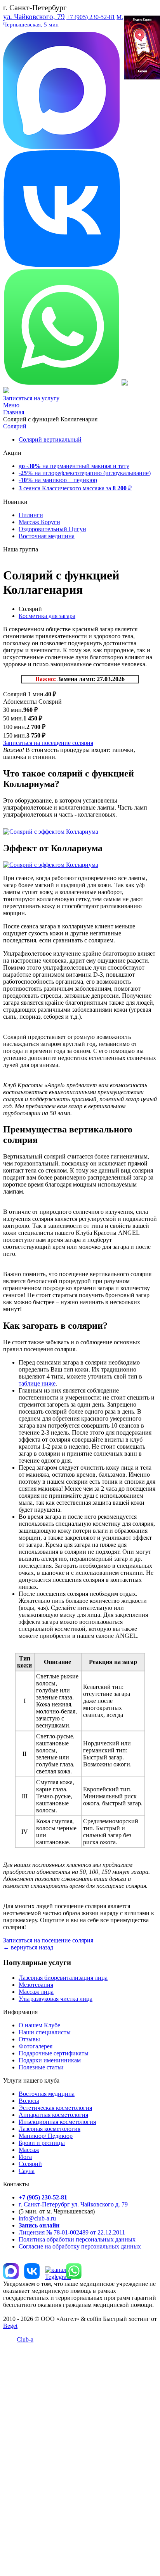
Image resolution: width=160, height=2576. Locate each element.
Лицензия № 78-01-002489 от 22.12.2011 (72, 2232)
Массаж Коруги (39, 522)
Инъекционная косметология (57, 2122)
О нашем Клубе (39, 2025)
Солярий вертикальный (50, 439)
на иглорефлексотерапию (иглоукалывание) (85, 473)
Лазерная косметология (50, 2129)
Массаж (29, 2150)
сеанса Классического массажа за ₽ (75, 488)
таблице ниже (37, 1383)
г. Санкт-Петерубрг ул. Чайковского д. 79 (73, 2204)
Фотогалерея (36, 2046)
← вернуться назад (28, 1947)
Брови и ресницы (42, 2143)
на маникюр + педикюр (58, 480)
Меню (11, 405)
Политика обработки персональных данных (77, 2239)
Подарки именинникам (50, 2060)
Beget (10, 2326)
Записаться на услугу (31, 398)
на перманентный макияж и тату (74, 466)
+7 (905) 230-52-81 (91, 17)
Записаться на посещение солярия (48, 743)
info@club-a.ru (37, 2218)
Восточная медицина (47, 536)
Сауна (27, 2171)
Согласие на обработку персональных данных (80, 2246)
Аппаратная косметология (53, 2115)
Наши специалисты (45, 2032)
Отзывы (29, 2039)
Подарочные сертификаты (54, 2053)
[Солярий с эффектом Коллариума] (51, 832)
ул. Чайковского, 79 (34, 17)
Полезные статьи (41, 2067)
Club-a (25, 2339)
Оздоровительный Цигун (52, 529)
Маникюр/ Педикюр (46, 2136)
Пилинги (31, 515)
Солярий (15, 426)
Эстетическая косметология (55, 2108)
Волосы (29, 2101)
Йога (25, 2157)
